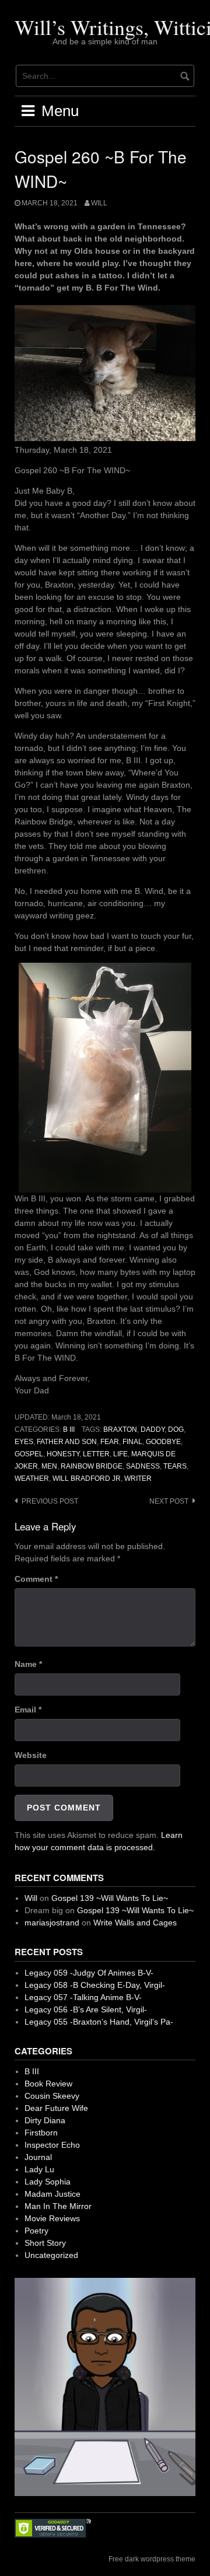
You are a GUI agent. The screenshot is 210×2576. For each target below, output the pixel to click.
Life (120, 1454)
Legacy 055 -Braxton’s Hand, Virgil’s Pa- (99, 2022)
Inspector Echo (52, 2145)
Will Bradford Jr (87, 1479)
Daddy (153, 1429)
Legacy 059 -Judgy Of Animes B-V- (89, 1973)
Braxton (120, 1429)
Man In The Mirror (58, 2206)
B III (69, 1429)
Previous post (50, 1501)
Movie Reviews (52, 2218)
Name (28, 1664)
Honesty (63, 1454)
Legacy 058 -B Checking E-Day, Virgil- (95, 1985)
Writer (138, 1479)
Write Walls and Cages (135, 1923)
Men (49, 1466)
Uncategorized (51, 2255)
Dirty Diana (45, 2120)
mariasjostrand (52, 1923)
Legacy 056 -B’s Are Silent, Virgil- (86, 2009)
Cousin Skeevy (52, 2096)
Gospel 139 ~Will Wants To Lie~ (110, 1898)
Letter (96, 1454)
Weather (32, 1479)
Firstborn (41, 2133)
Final (132, 1442)
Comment (36, 1579)
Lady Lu (39, 2169)
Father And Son (67, 1442)
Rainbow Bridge (92, 1466)
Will (99, 203)
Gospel (29, 1454)
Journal (38, 2157)
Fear (110, 1442)
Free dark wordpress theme (152, 2559)
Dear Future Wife (56, 2108)
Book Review (48, 2084)
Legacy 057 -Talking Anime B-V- (83, 1997)
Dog (176, 1429)
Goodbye (163, 1442)
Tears (175, 1466)
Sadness (143, 1466)
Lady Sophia (48, 2182)
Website (31, 1755)
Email (28, 1710)
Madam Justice (52, 2194)
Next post (169, 1501)
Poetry (36, 2231)
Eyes (24, 1442)
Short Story (45, 2243)
